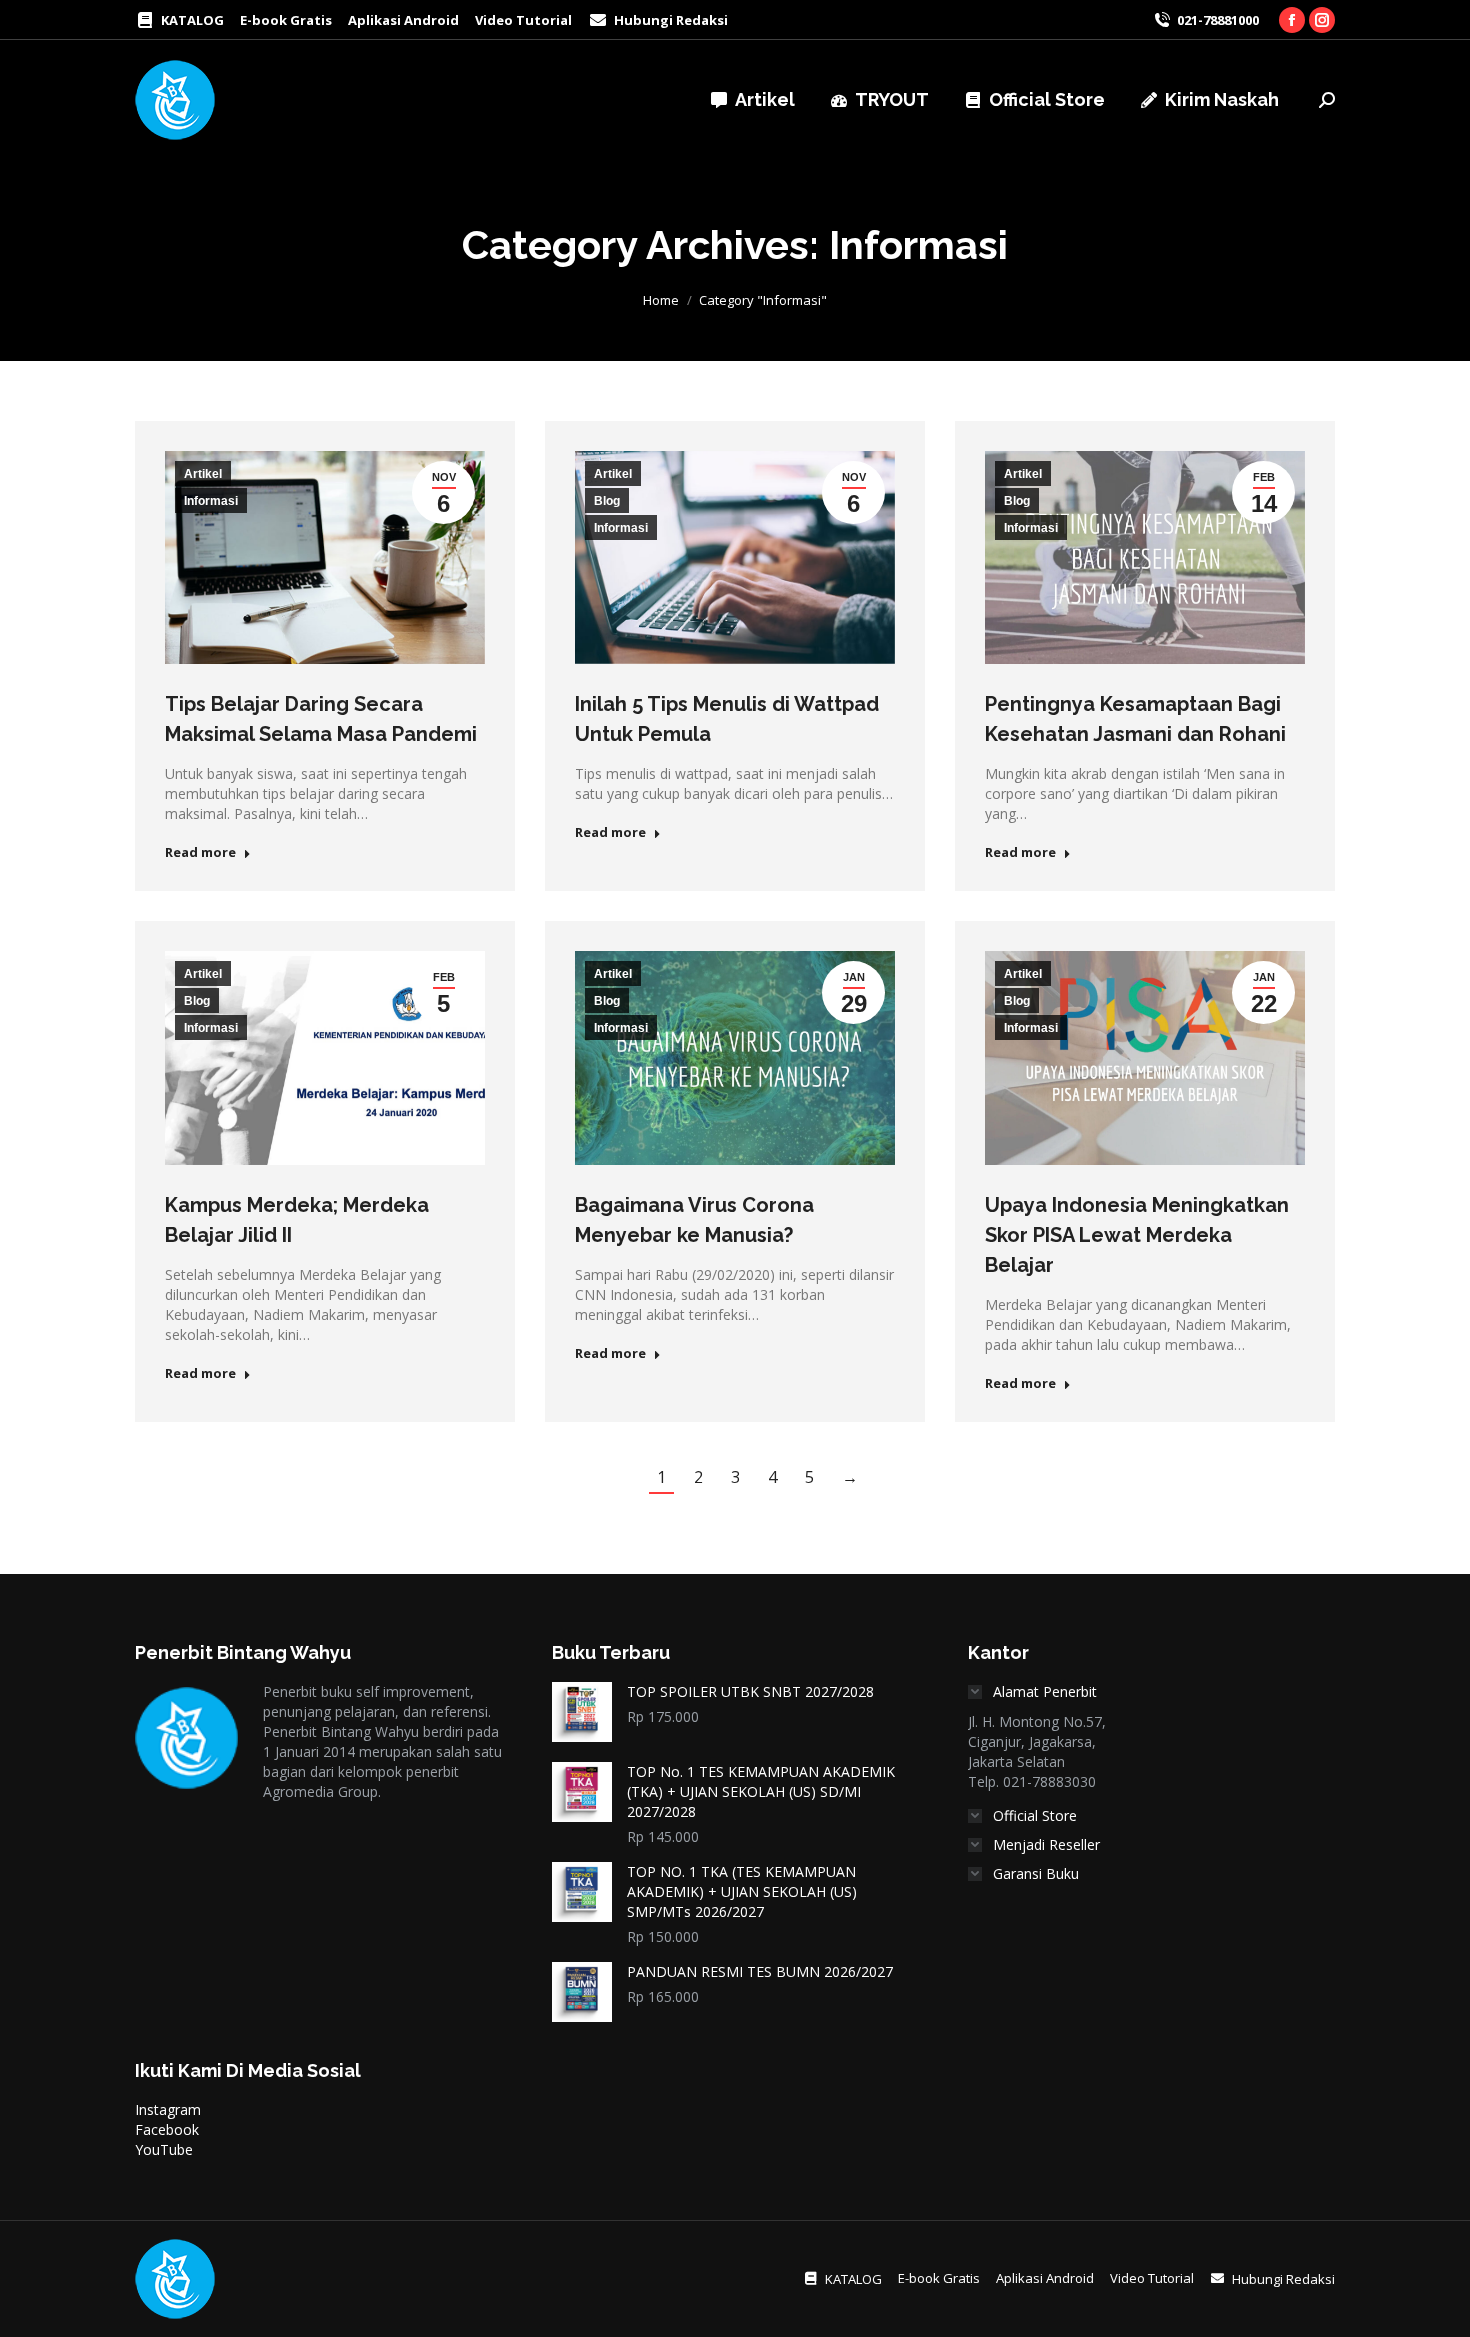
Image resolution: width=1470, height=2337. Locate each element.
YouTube (164, 2149)
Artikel (203, 474)
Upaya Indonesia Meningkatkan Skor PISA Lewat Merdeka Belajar (1137, 1235)
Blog (607, 501)
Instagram (168, 2109)
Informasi (211, 501)
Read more (200, 852)
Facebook (167, 2129)
